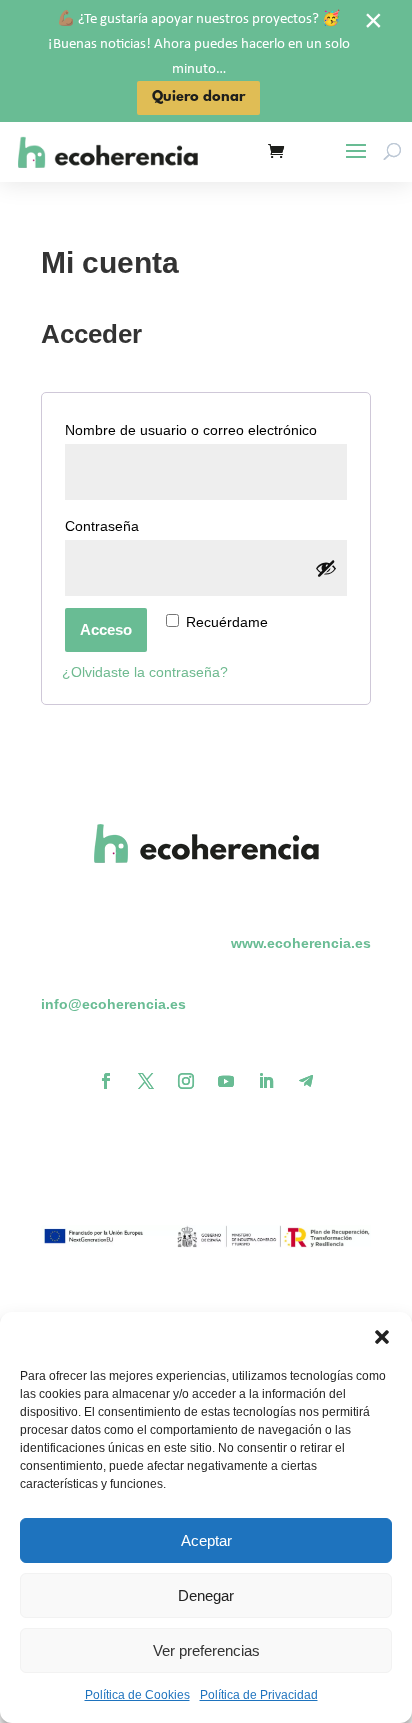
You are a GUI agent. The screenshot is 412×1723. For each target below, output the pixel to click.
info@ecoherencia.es (113, 1004)
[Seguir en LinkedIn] (266, 1081)
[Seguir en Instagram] (186, 1081)
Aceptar (206, 1540)
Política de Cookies (137, 1695)
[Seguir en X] (146, 1081)
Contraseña (140, 525)
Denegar (206, 1595)
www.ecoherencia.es (301, 943)
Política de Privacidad (259, 1695)
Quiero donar (198, 97)
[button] (382, 1337)
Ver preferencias (206, 1650)
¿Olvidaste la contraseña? (145, 672)
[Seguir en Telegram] (306, 1081)
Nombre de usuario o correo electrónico (206, 429)
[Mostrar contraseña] (326, 568)
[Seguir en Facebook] (106, 1081)
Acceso (106, 629)
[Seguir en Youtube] (226, 1081)
